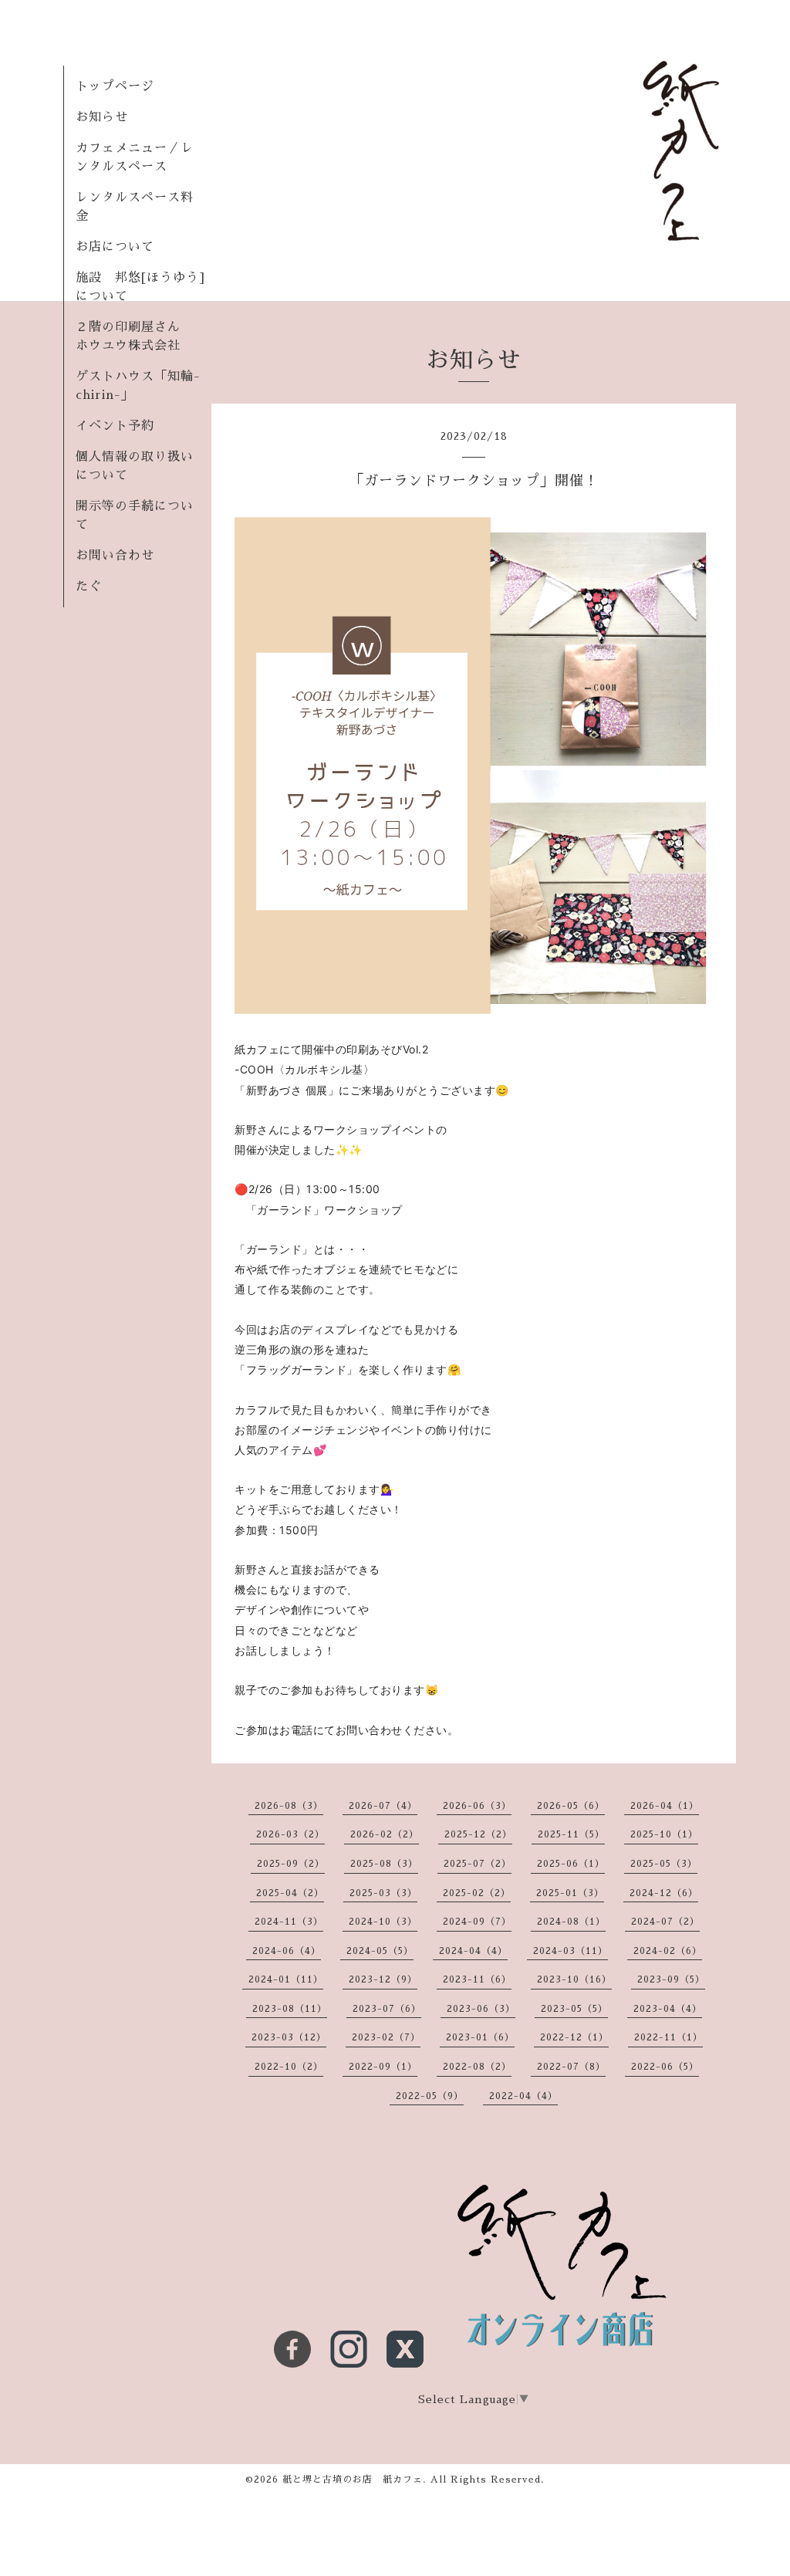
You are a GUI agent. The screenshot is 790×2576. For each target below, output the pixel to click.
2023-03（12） (289, 2037)
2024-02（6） (668, 1951)
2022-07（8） (571, 2067)
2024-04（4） (473, 1951)
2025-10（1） (664, 1834)
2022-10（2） (289, 2067)
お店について (115, 247)
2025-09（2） (291, 1864)
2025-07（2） (478, 1864)
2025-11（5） (571, 1834)
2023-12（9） (383, 1979)
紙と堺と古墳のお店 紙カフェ (353, 2480)
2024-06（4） (287, 1951)
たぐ (89, 587)
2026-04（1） (665, 1806)
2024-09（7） (477, 1922)
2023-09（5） (671, 1979)
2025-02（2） (477, 1893)
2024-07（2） (665, 1922)
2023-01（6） (480, 2037)
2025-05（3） (664, 1864)
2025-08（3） (384, 1864)
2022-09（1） (383, 2067)
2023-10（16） (574, 1979)
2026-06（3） (477, 1806)
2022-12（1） (574, 2037)
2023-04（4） (668, 2009)
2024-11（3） (289, 1922)
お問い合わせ (115, 556)
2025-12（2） (478, 1834)
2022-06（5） (665, 2067)
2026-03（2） (290, 1834)
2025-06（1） (571, 1864)
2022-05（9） (430, 2096)
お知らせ (102, 117)
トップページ (115, 86)
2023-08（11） (290, 2009)
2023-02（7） (386, 2037)
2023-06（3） (481, 2009)
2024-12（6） (664, 1893)
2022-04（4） (523, 2096)
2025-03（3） (383, 1893)
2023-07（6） (387, 2009)
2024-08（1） (571, 1922)
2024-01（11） (286, 1979)
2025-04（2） (290, 1893)
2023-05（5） (574, 2009)
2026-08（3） (289, 1806)
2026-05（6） (571, 1806)
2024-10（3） (383, 1922)
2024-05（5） (380, 1951)
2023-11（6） (477, 1979)
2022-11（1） (668, 2037)
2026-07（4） (383, 1806)
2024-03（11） (571, 1951)
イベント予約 (115, 426)
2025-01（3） (570, 1893)
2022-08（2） (477, 2067)
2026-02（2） (385, 1834)
